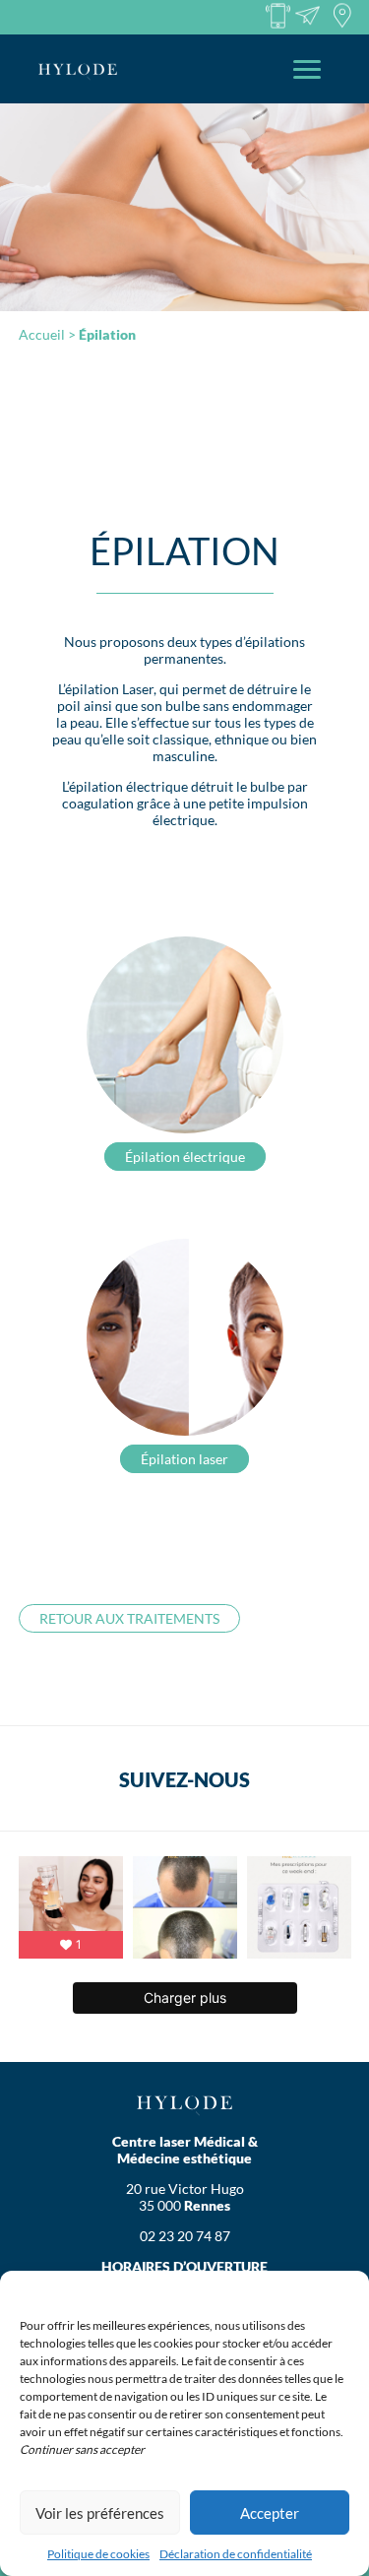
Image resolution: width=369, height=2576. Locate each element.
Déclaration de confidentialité (236, 2554)
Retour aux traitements (129, 1618)
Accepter (270, 2513)
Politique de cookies (98, 2554)
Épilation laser (184, 1459)
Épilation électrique (185, 1157)
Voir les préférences (100, 2513)
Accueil (42, 334)
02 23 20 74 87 (185, 2236)
